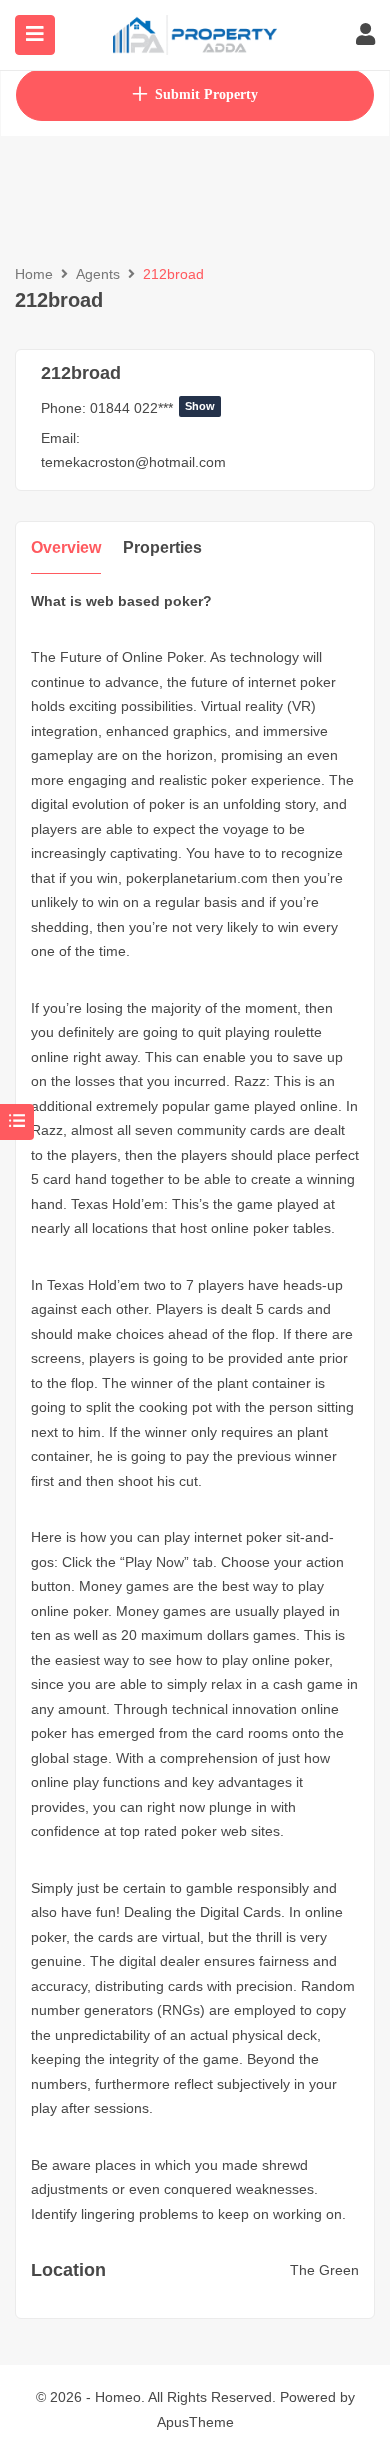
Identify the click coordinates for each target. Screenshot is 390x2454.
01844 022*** (152, 408)
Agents (98, 274)
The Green (324, 2270)
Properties (162, 547)
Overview (66, 547)
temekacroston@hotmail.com (133, 462)
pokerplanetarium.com (197, 878)
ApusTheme (195, 2422)
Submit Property (206, 94)
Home (34, 274)
